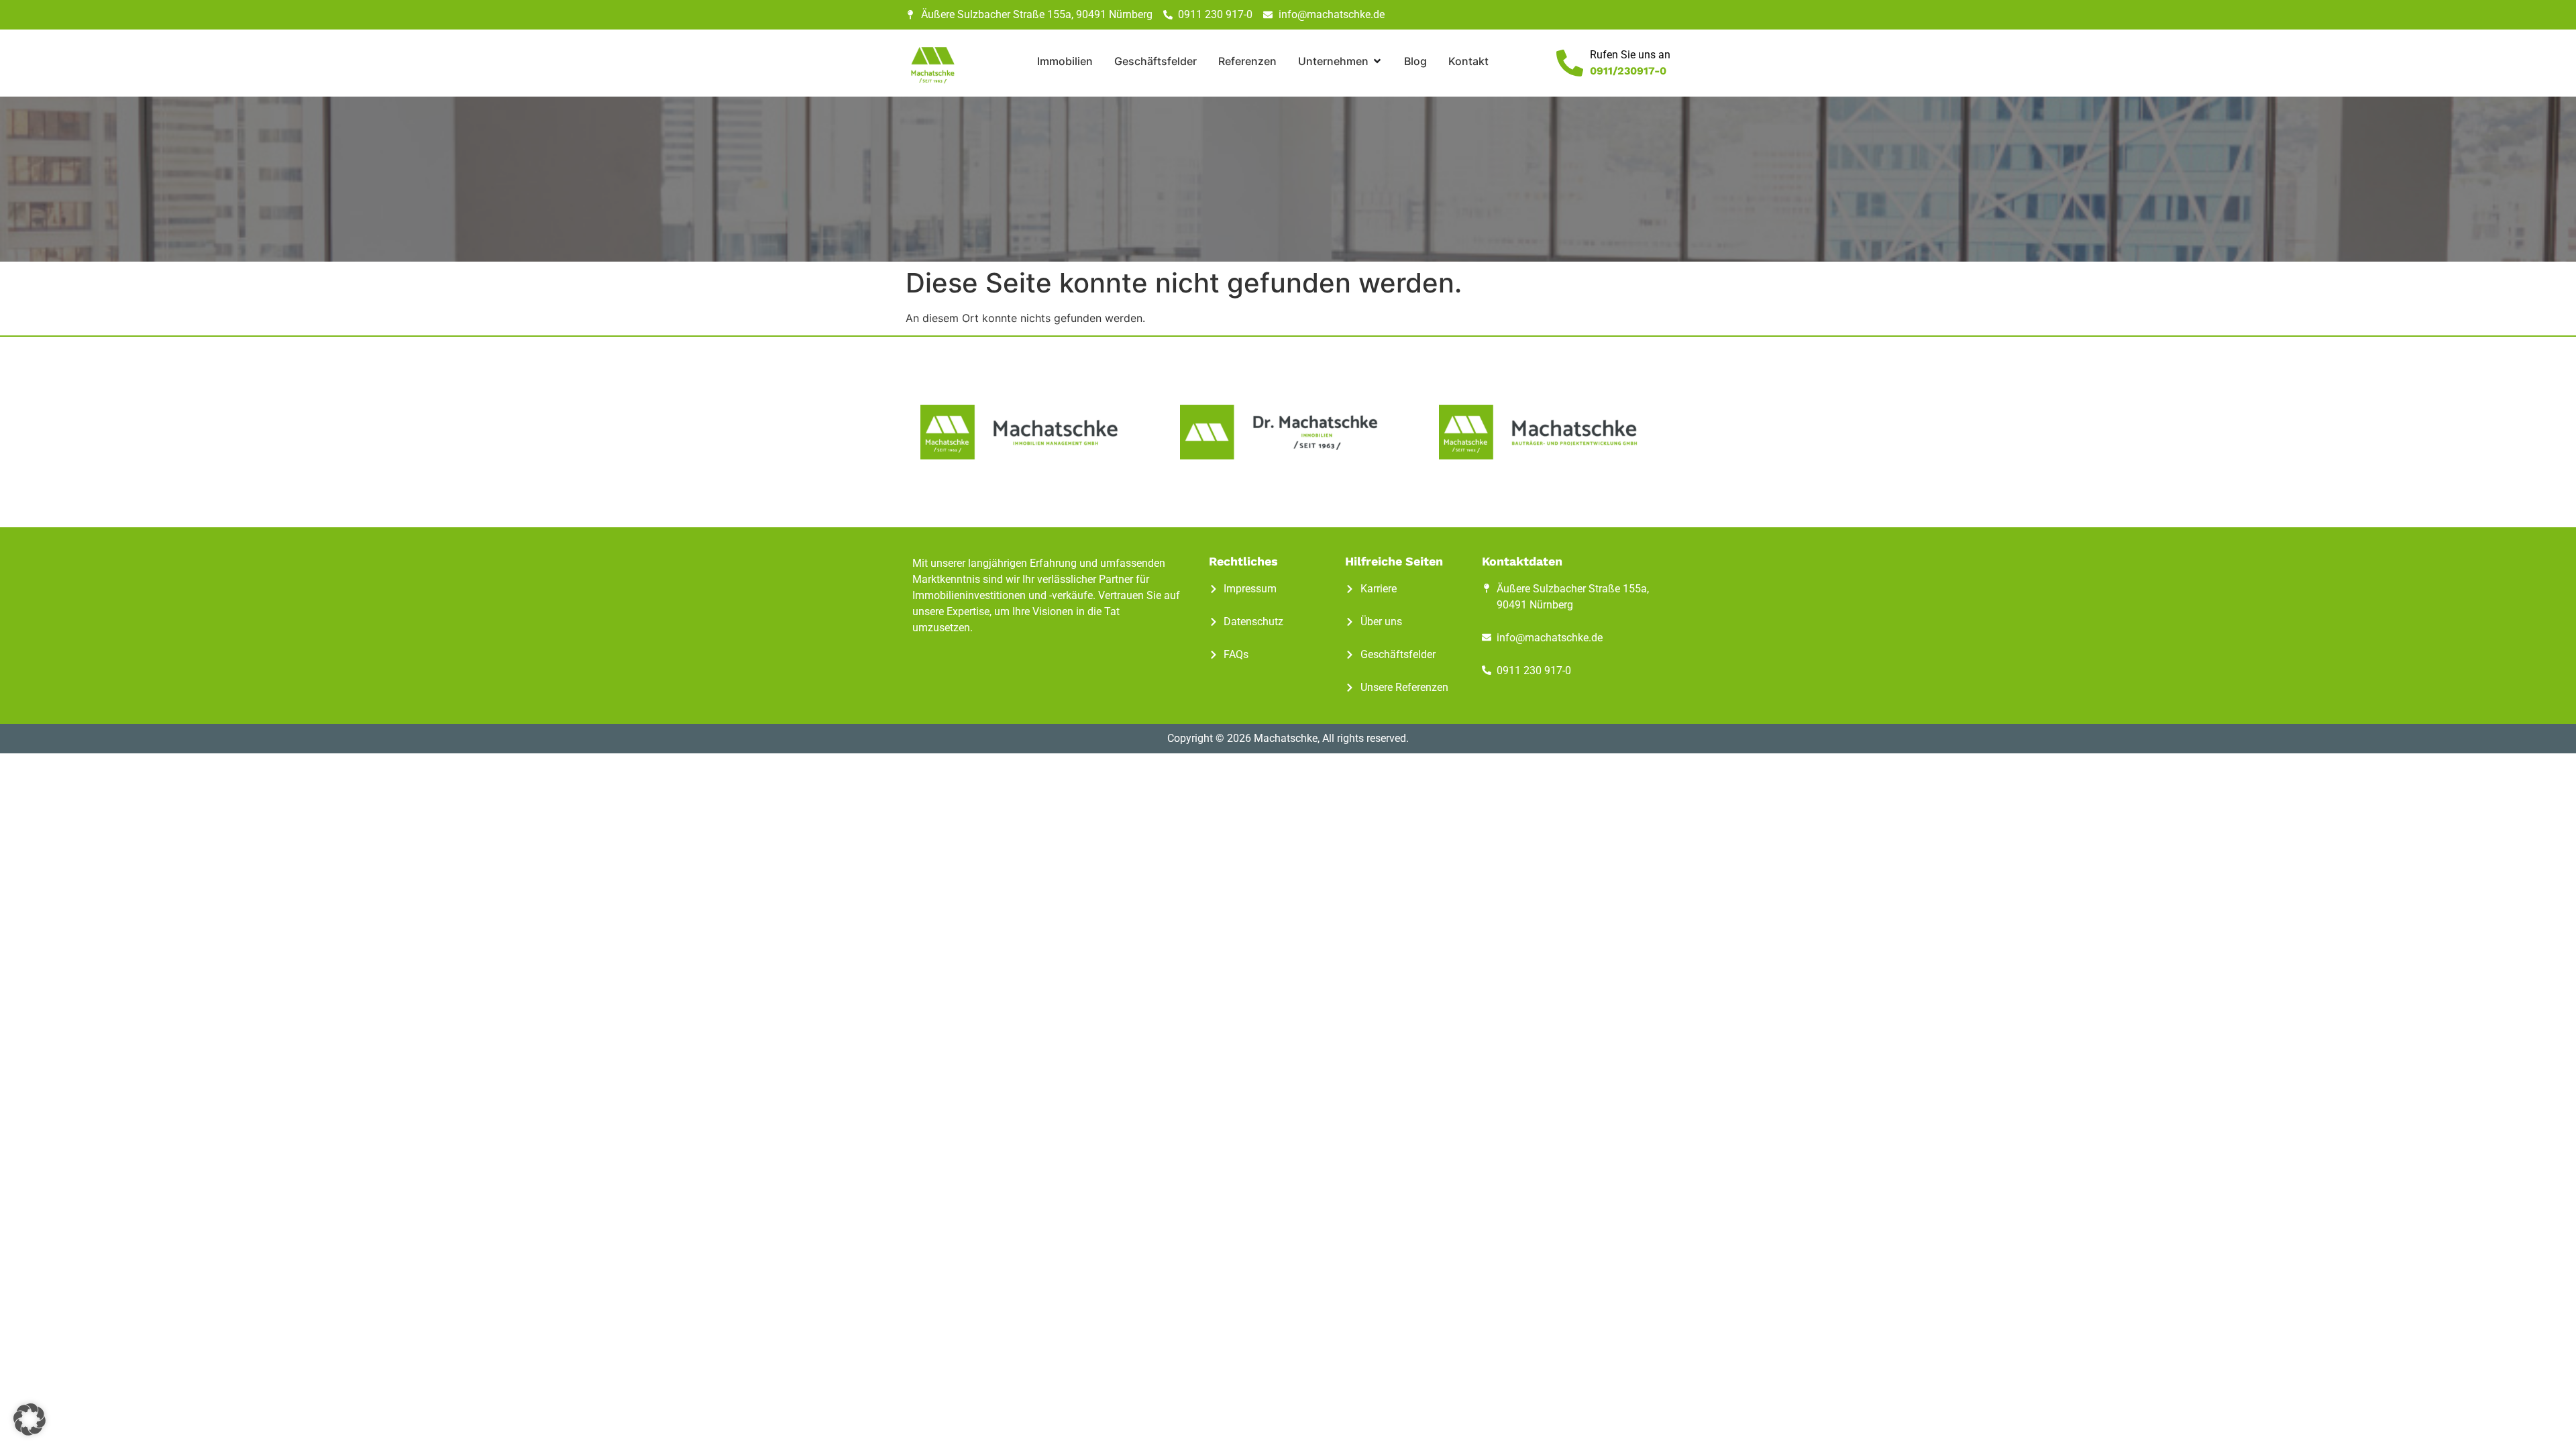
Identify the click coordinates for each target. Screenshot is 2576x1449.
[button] (30, 1419)
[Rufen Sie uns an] (1570, 63)
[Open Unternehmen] (1377, 61)
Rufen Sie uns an (1630, 55)
